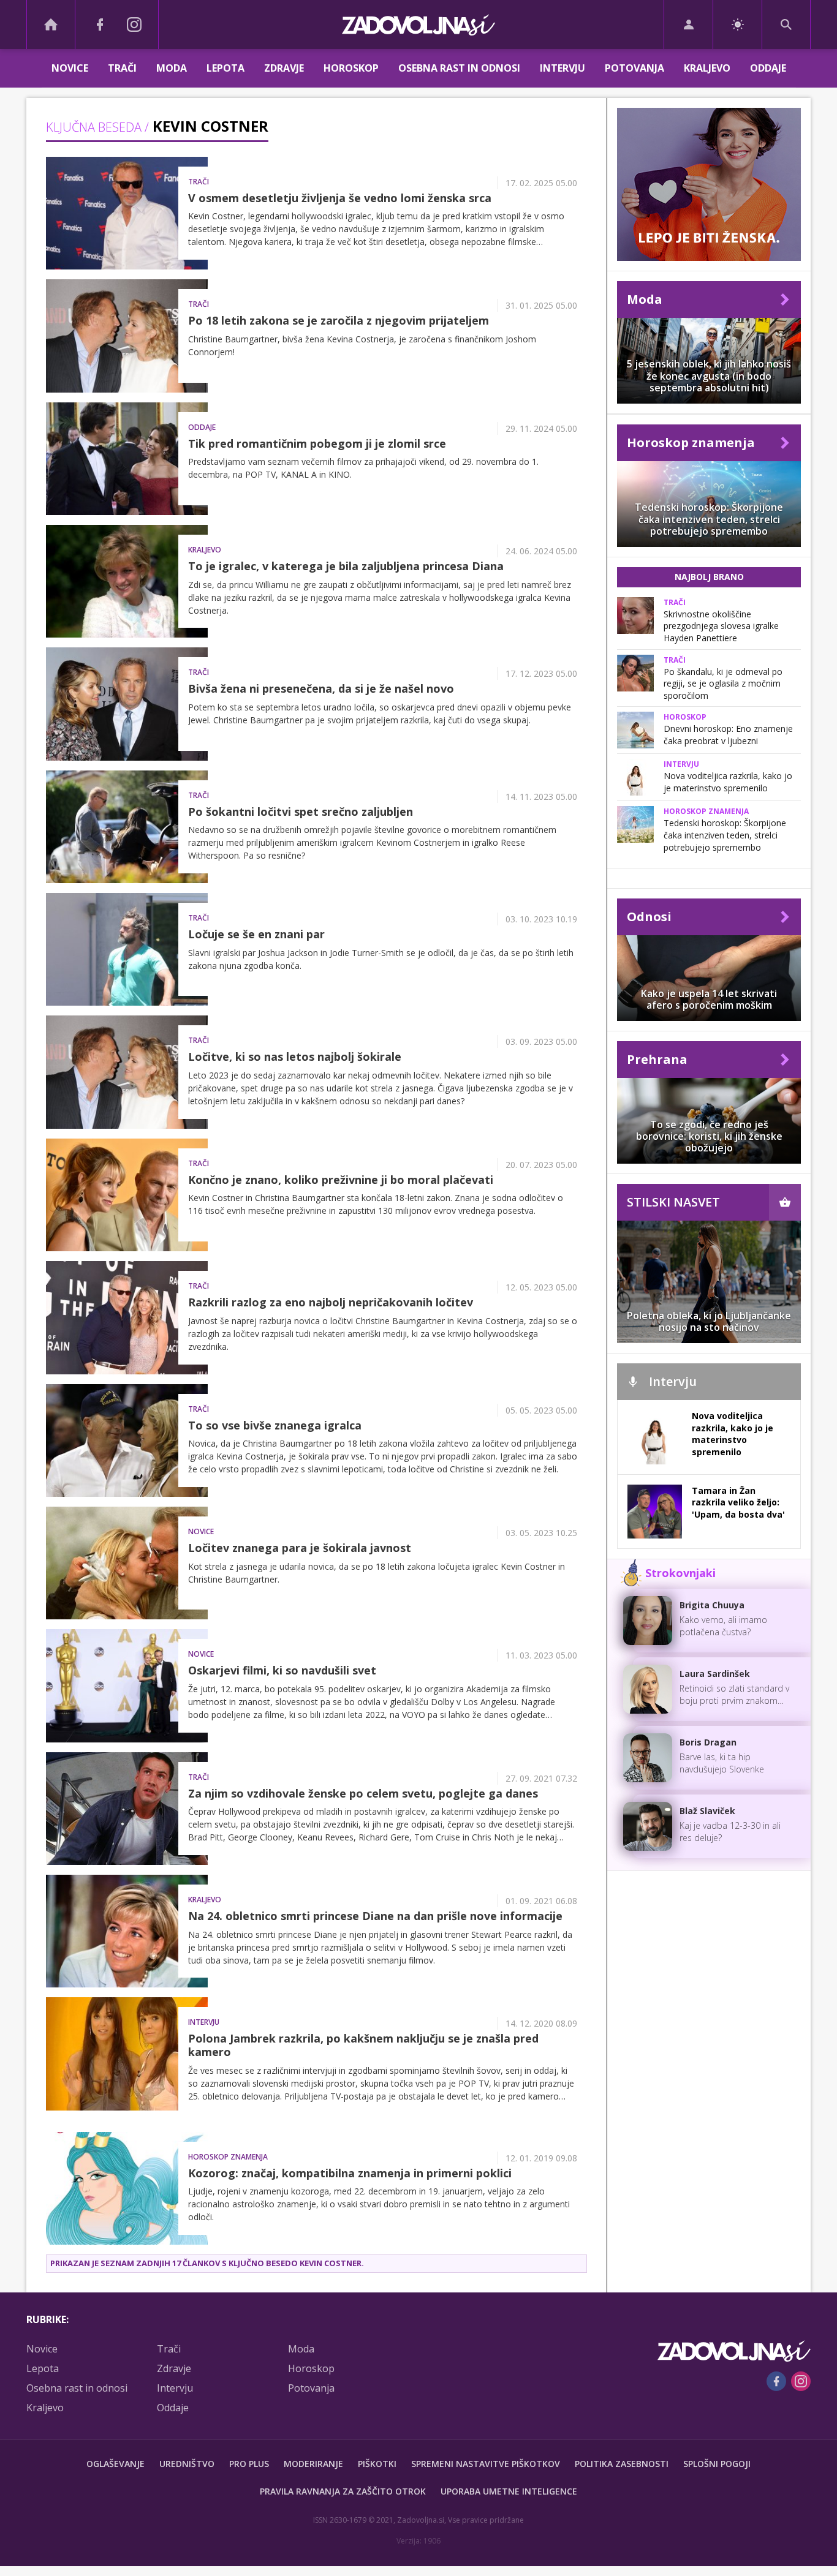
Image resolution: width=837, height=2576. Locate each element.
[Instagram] (134, 24)
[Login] (688, 24)
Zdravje (284, 68)
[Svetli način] (737, 24)
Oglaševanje (116, 2464)
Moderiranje (313, 2464)
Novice (70, 68)
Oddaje (768, 68)
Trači (122, 68)
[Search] (786, 24)
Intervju (562, 68)
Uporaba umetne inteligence (509, 2491)
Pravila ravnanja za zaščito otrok (343, 2491)
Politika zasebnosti (622, 2464)
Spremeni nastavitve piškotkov (486, 2464)
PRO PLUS (249, 2464)
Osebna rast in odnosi (459, 68)
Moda (172, 68)
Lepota (225, 68)
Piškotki (377, 2464)
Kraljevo (707, 68)
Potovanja (634, 68)
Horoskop (351, 68)
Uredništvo (187, 2464)
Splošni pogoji (717, 2464)
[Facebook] (100, 24)
